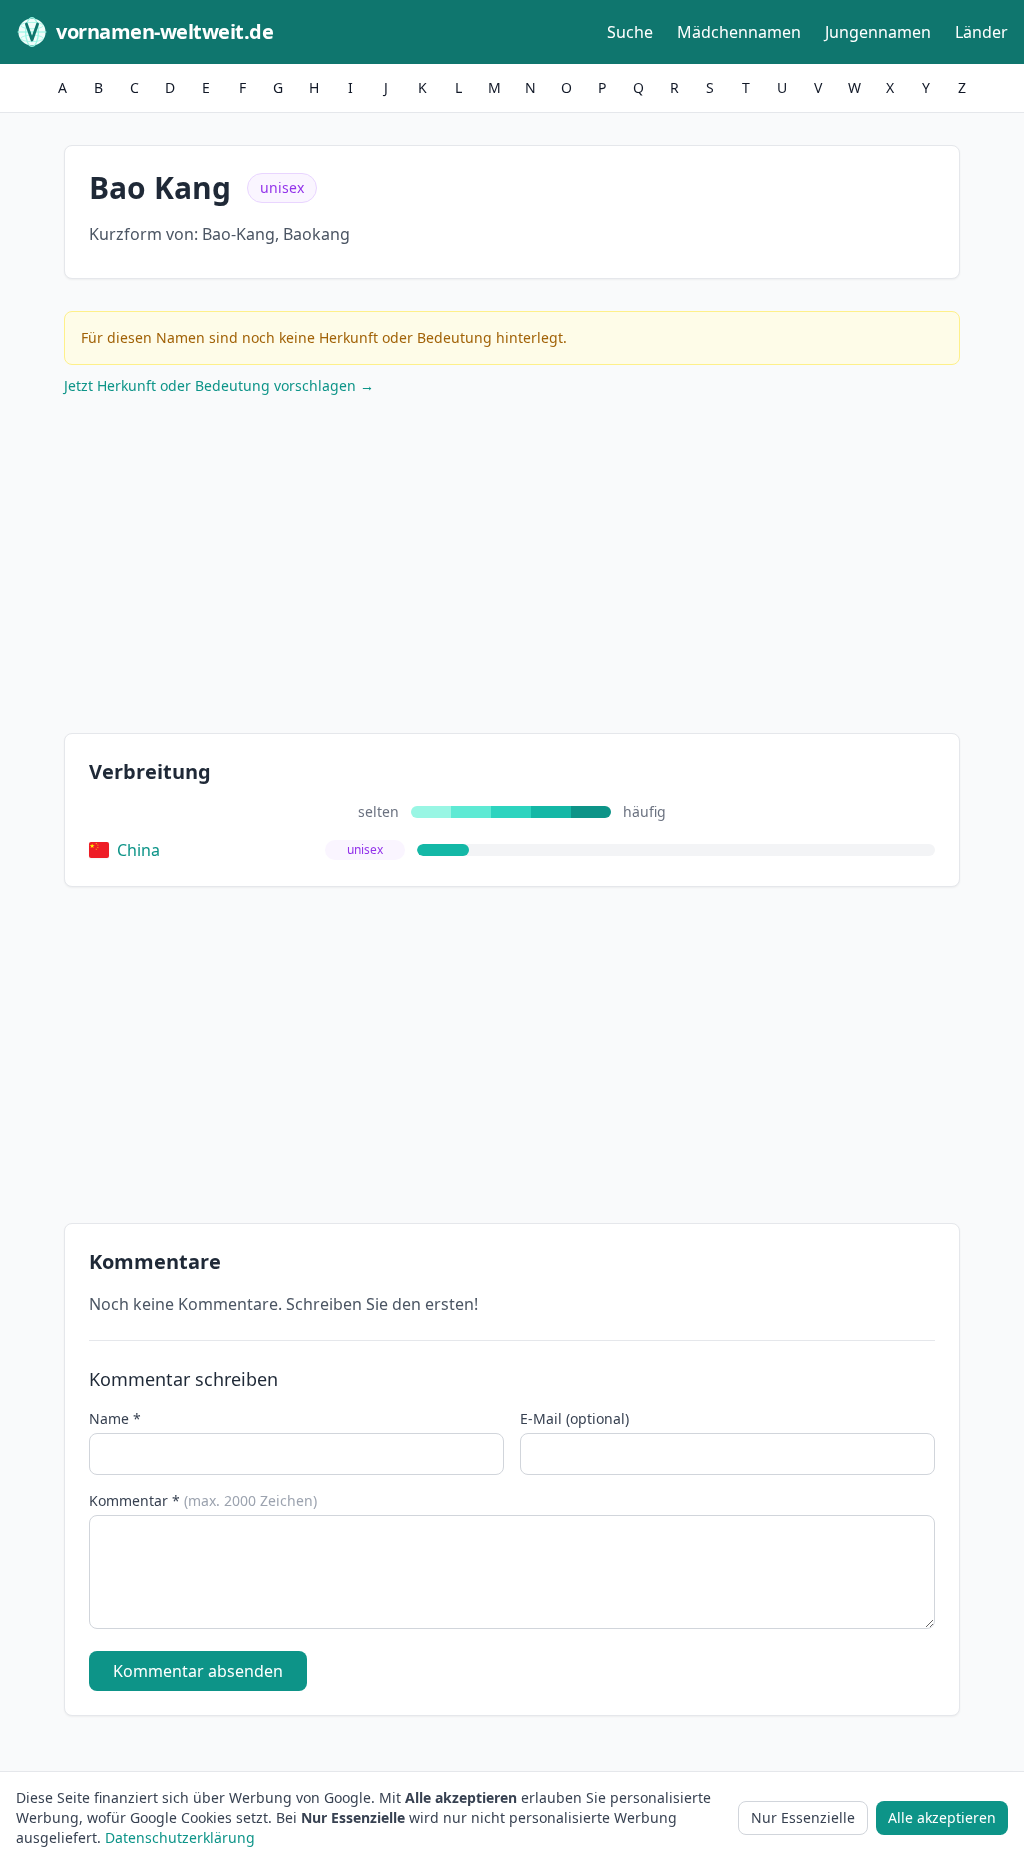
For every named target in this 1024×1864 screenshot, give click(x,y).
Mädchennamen (739, 32)
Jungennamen (878, 32)
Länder (981, 32)
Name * (115, 1418)
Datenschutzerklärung (180, 1837)
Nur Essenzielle (803, 1817)
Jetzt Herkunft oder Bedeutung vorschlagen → (219, 385)
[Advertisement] (512, 569)
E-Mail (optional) (574, 1418)
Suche (630, 32)
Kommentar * (203, 1500)
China (138, 850)
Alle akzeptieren (942, 1817)
